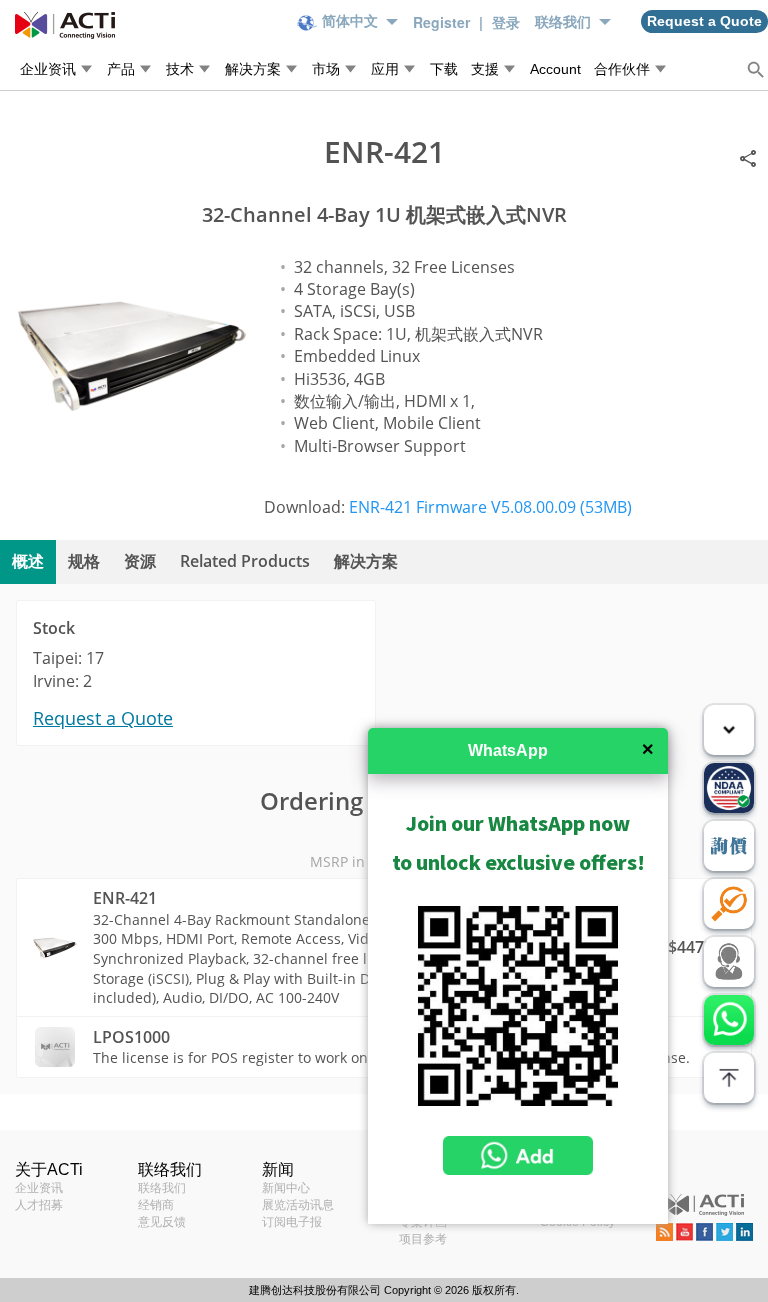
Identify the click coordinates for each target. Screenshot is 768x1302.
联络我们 (162, 1188)
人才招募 (39, 1205)
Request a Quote (103, 718)
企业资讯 (39, 1188)
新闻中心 (286, 1188)
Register (443, 22)
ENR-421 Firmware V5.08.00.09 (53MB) (490, 507)
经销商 (156, 1205)
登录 (506, 22)
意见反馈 (162, 1222)
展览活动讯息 (298, 1205)
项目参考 (423, 1239)
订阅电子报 (292, 1222)
